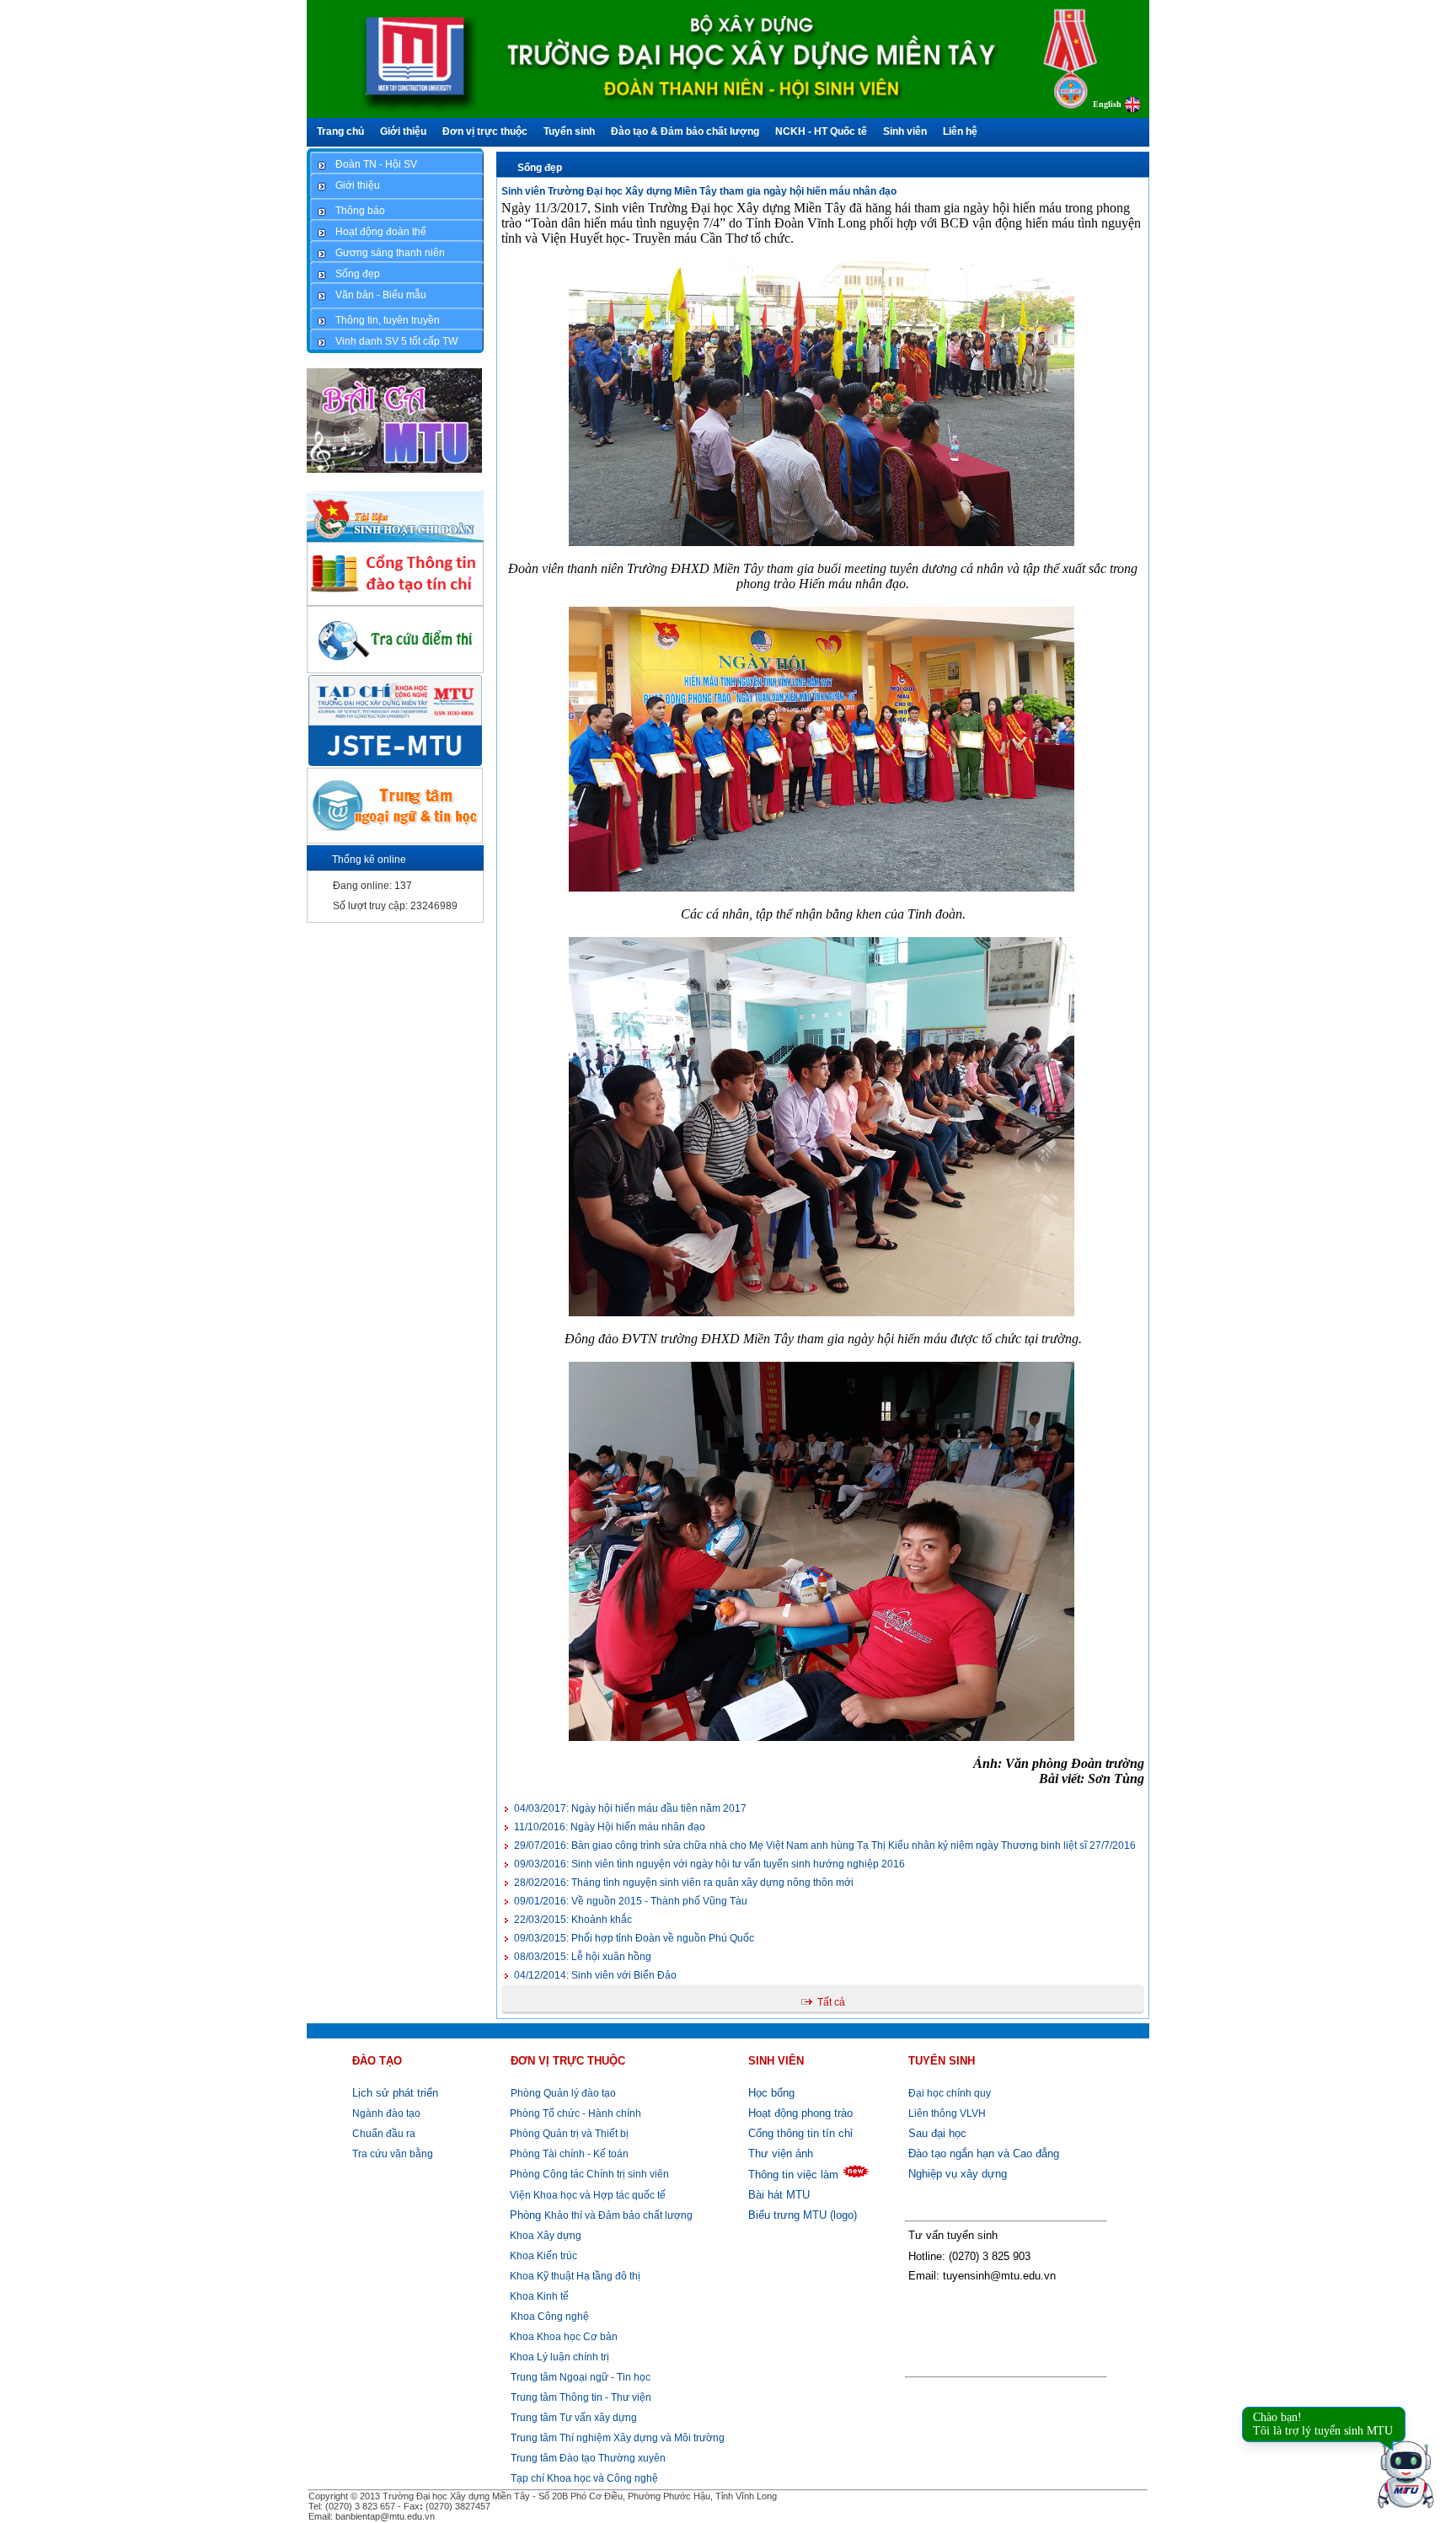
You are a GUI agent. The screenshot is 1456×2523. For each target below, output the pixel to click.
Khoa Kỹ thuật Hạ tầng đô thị (574, 2276)
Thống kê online (369, 860)
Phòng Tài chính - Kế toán (568, 2154)
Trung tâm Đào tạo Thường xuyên (588, 2458)
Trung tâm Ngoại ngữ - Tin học (581, 2377)
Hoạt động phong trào (800, 2113)
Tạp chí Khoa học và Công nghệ (584, 2478)
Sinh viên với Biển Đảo (595, 1975)
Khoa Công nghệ (550, 2317)
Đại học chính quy (950, 2093)
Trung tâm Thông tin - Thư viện (581, 2397)
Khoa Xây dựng (544, 2236)
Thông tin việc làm (793, 2175)
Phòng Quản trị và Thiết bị (568, 2134)
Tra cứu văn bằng (393, 2154)
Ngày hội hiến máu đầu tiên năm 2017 (630, 1808)
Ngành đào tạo (386, 2113)
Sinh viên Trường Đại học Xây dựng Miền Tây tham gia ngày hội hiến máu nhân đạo (699, 191)
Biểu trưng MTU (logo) (803, 2215)
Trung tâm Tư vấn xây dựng (574, 2418)
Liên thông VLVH (947, 2113)
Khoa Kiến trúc (542, 2256)
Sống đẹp (540, 168)
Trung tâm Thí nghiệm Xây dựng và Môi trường (618, 2438)
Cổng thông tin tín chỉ (800, 2133)
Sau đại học (937, 2133)
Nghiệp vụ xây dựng (958, 2174)
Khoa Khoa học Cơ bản (562, 2337)
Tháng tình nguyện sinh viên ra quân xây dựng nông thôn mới (684, 1883)
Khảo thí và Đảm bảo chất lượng (601, 2215)
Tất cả (831, 2002)
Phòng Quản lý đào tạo (563, 2093)
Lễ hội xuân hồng (583, 1957)
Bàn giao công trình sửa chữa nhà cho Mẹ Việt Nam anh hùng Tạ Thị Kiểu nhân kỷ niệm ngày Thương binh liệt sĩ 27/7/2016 (825, 1845)
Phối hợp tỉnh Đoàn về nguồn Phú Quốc (634, 1938)
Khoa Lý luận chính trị (558, 2357)
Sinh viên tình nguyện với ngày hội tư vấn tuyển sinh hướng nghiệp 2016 (709, 1864)
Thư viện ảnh (781, 2153)
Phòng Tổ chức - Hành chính (574, 2113)
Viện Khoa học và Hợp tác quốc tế (586, 2195)
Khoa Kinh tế (538, 2296)
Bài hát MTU (779, 2195)
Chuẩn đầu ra (384, 2134)
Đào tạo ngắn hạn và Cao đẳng (984, 2153)
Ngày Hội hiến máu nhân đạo (610, 1827)
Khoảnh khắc (573, 1920)
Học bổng (771, 2093)
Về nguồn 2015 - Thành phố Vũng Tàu (631, 1901)
